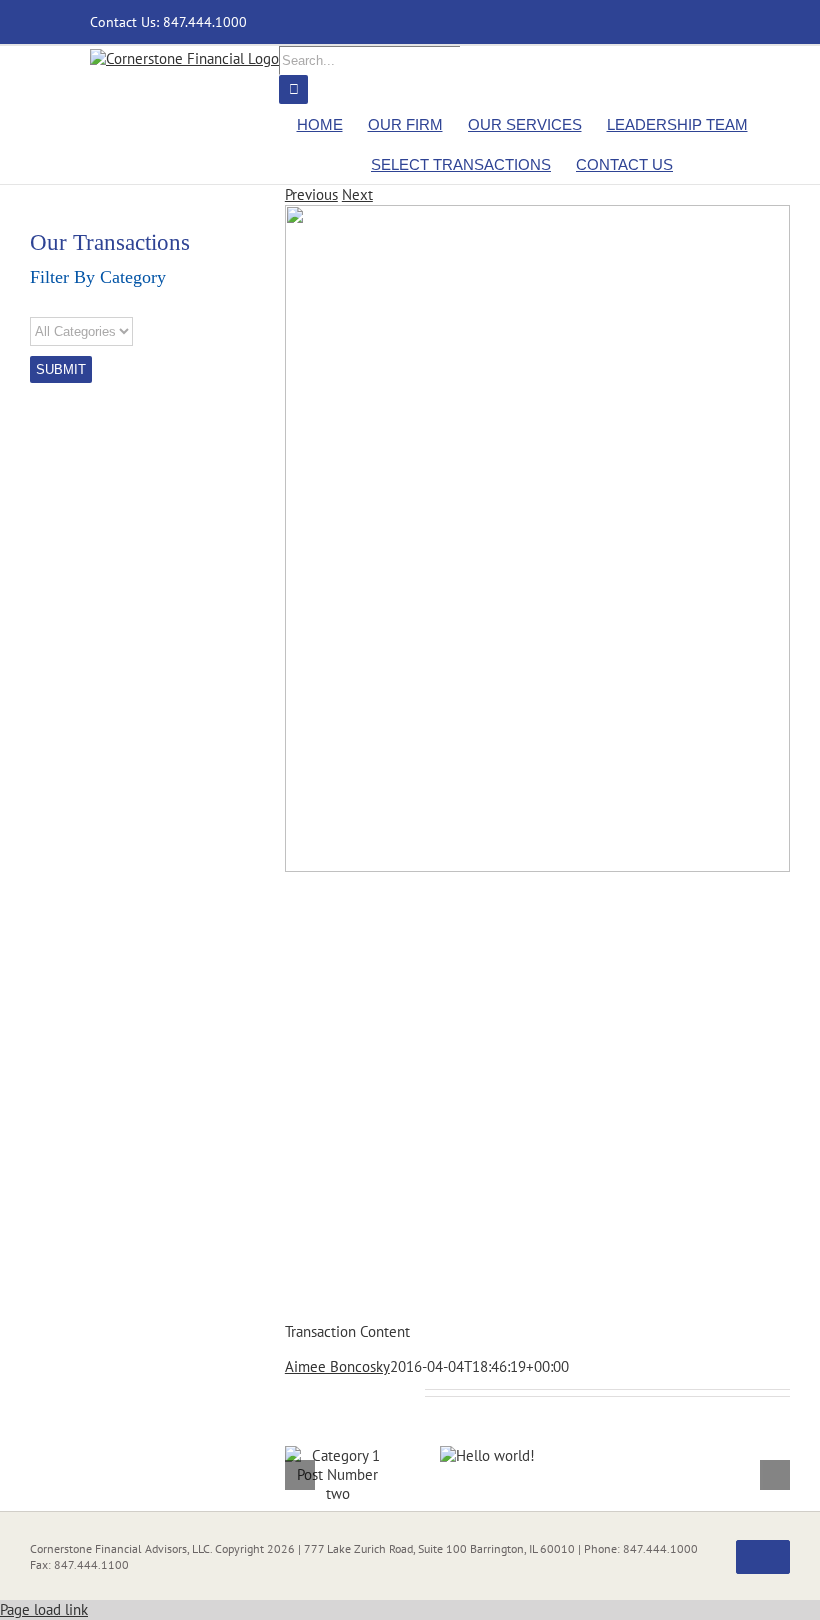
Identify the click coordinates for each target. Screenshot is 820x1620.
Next (357, 194)
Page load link (44, 1609)
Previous (311, 194)
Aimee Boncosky (337, 1366)
